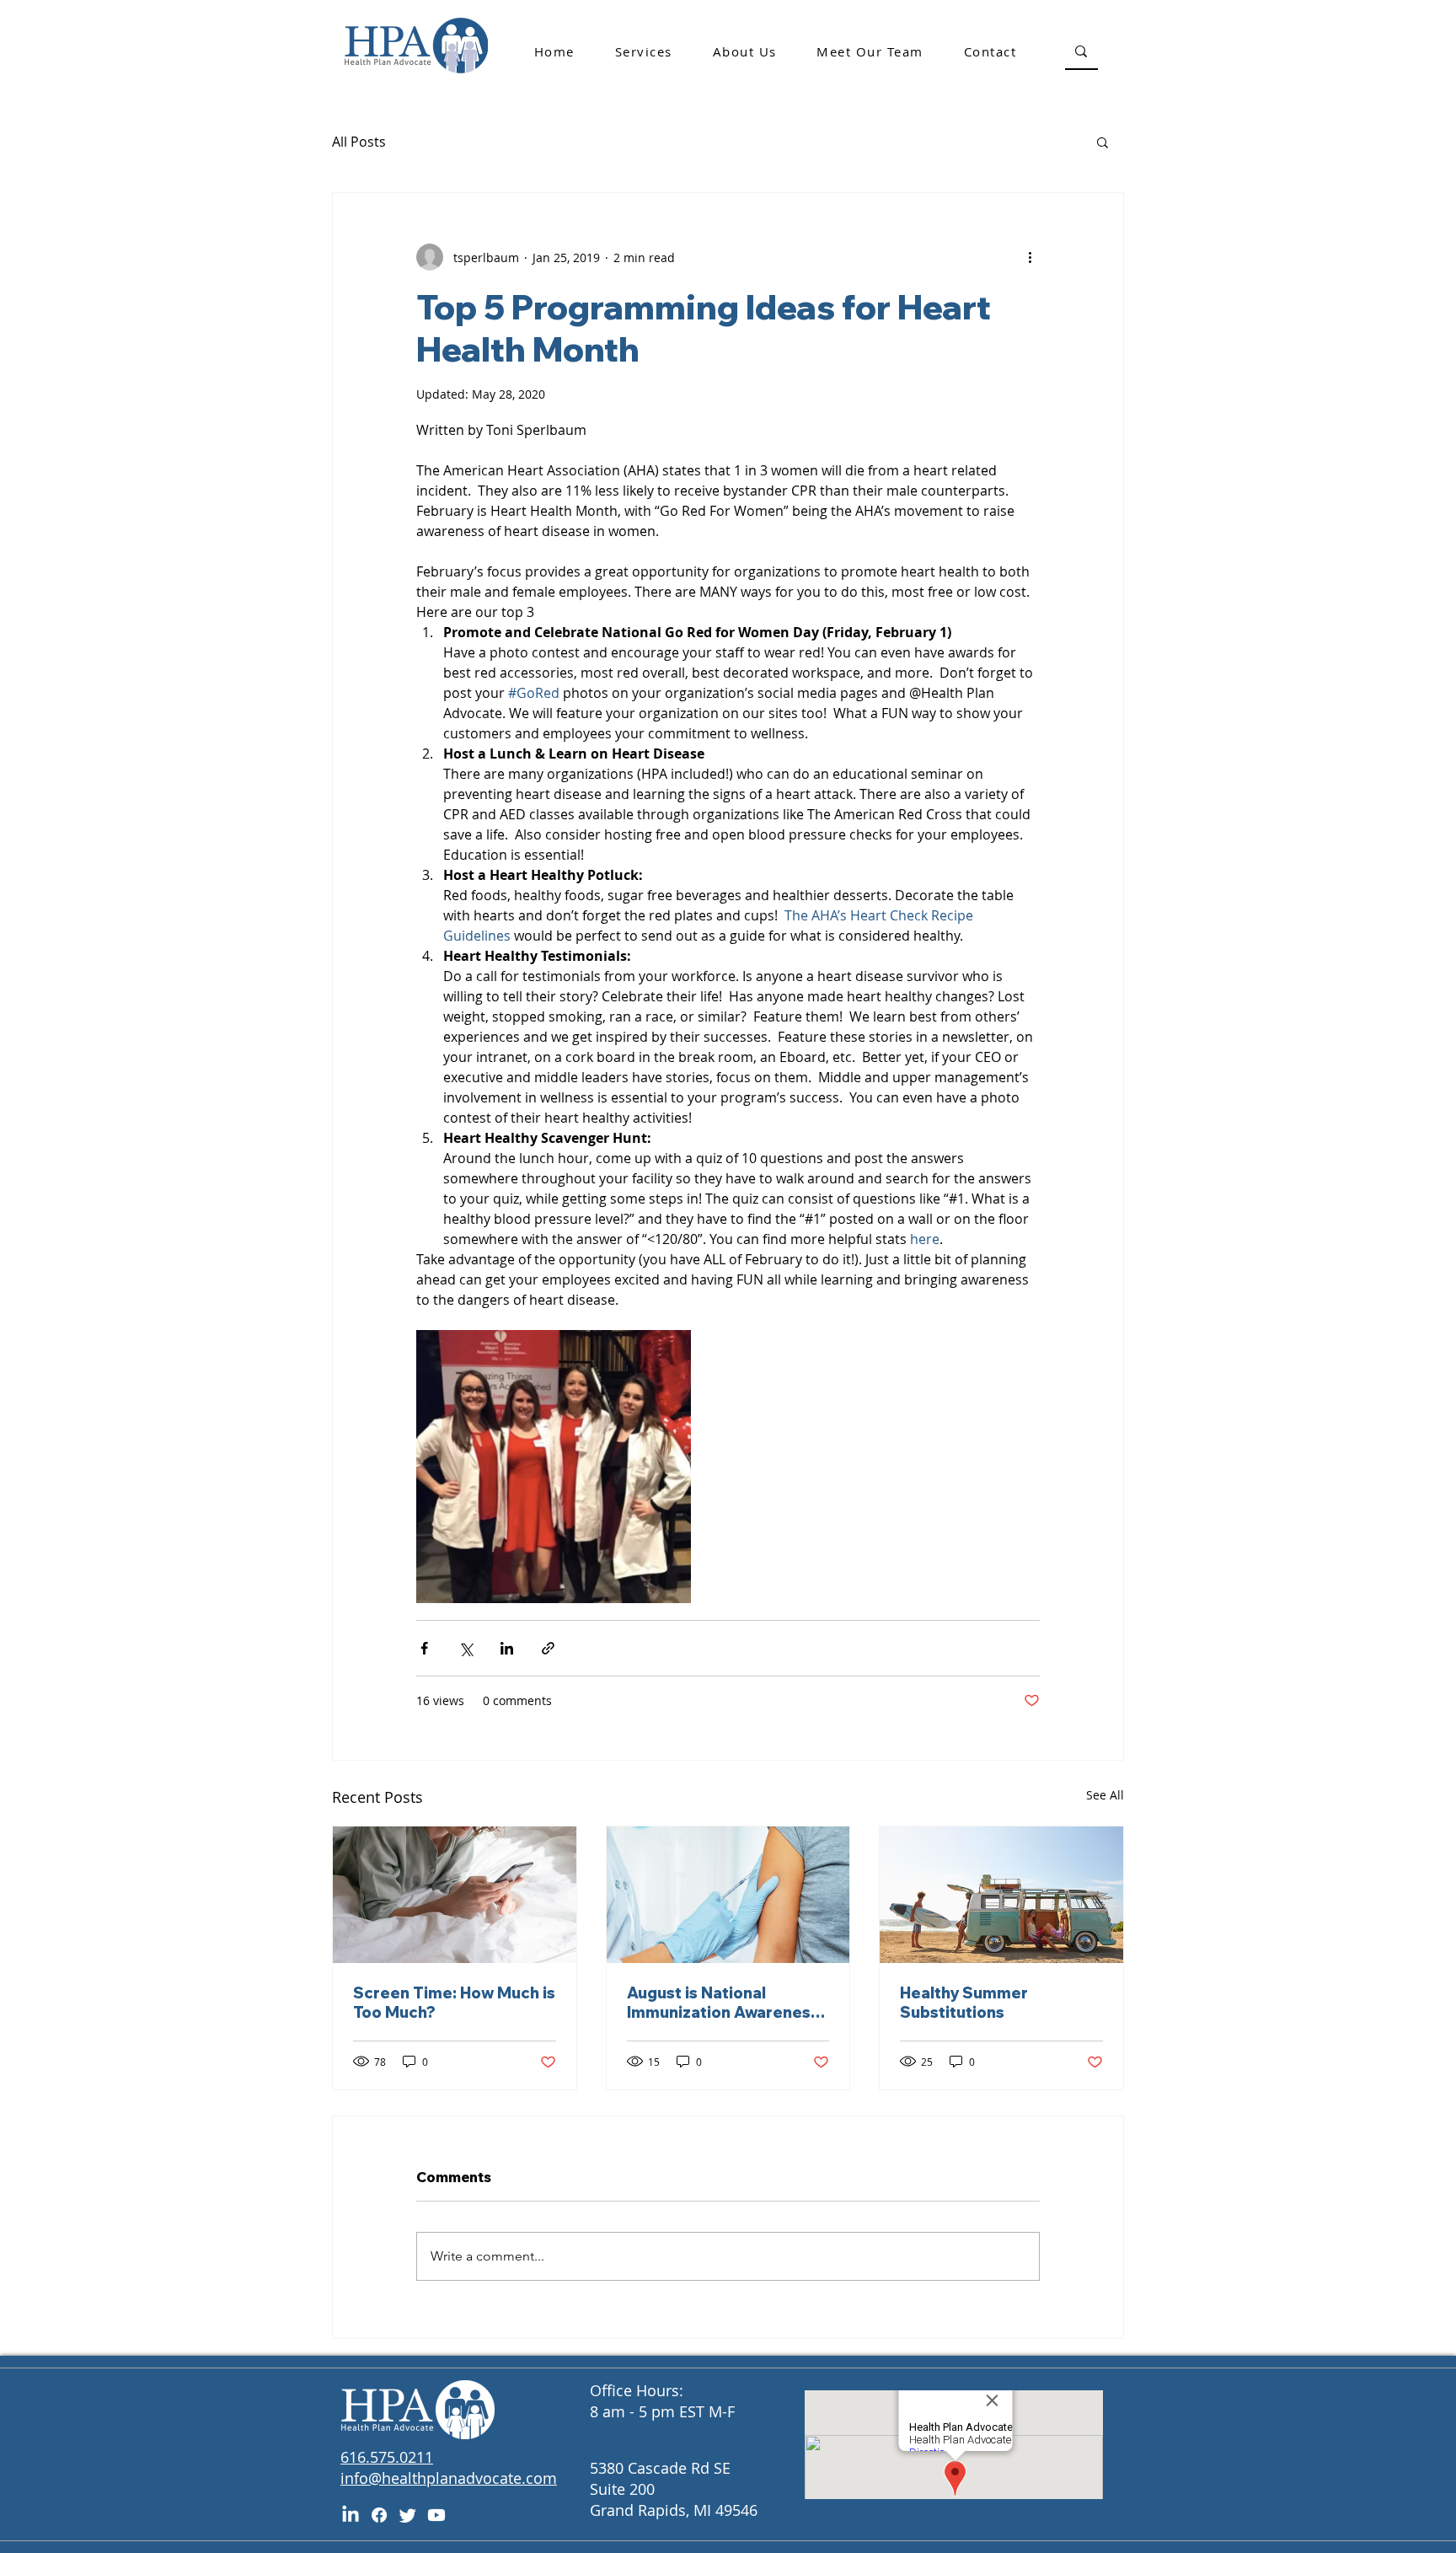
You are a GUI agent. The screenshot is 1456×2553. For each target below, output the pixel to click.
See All (1105, 1795)
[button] (1103, 142)
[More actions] (1030, 257)
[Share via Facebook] (424, 1648)
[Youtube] (436, 2515)
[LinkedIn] (351, 2515)
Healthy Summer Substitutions (964, 2003)
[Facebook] (379, 2515)
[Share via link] (548, 1648)
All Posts (359, 142)
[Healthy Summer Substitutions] (1001, 1895)
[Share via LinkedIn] (507, 1648)
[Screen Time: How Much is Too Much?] (455, 1895)
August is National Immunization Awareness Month (723, 2003)
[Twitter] (408, 2515)
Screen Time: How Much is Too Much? (454, 2003)
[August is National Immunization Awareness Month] (728, 1895)
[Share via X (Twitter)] (466, 1648)
